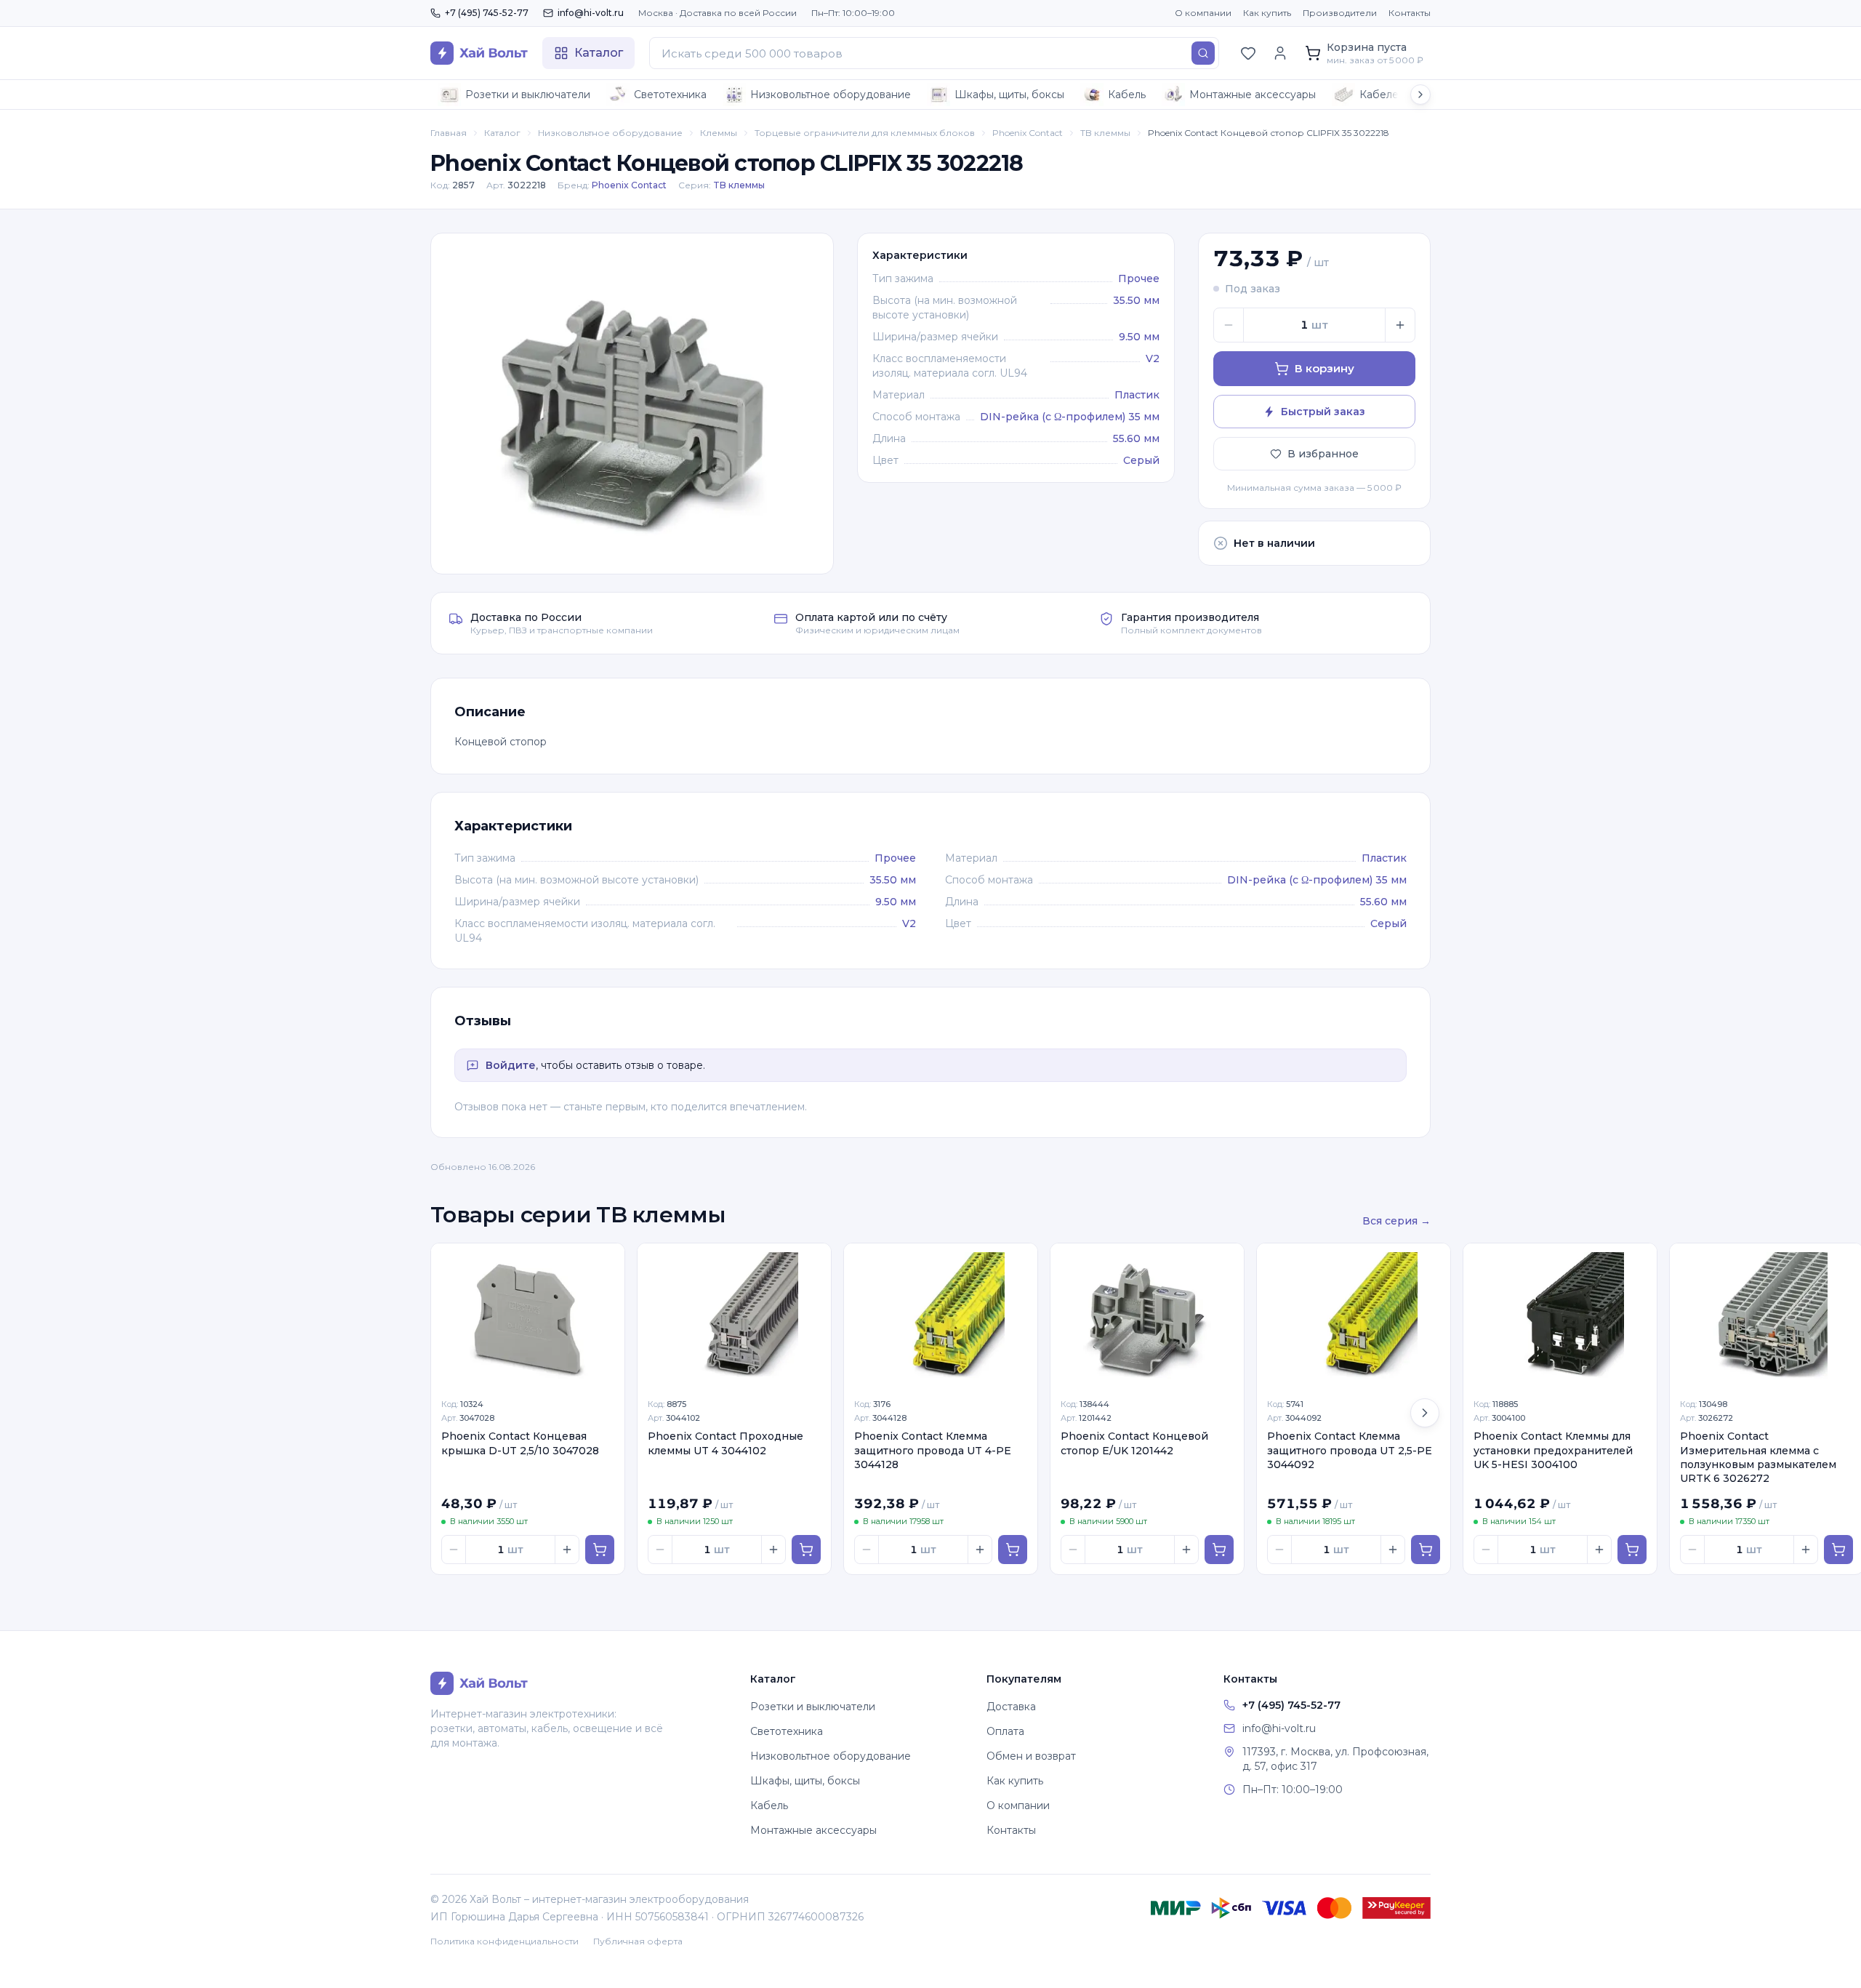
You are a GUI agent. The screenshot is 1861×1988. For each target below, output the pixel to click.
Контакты (1410, 13)
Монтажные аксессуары (1253, 95)
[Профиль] (1280, 53)
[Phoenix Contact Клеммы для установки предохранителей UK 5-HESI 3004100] (1560, 1316)
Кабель (1127, 95)
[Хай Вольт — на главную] (479, 53)
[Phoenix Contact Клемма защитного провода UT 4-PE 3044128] (941, 1316)
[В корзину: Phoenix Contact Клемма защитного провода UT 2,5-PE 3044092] (1426, 1550)
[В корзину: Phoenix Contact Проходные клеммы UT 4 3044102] (806, 1550)
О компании (1203, 13)
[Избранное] (1248, 53)
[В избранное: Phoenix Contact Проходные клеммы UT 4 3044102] (812, 1262)
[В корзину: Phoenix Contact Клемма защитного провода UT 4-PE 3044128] (1013, 1550)
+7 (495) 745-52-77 (487, 13)
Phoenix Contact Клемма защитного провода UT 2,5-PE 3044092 (1350, 1450)
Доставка (1011, 1707)
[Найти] (1203, 53)
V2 (1153, 358)
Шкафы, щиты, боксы (1009, 95)
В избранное (1323, 454)
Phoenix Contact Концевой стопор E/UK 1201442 (1134, 1443)
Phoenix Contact (1028, 133)
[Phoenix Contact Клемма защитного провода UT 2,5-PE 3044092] (1354, 1316)
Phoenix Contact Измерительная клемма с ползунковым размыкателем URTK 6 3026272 (1758, 1457)
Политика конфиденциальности (505, 1941)
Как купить (1267, 13)
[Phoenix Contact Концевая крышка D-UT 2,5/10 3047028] (528, 1316)
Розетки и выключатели (528, 95)
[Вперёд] (1425, 1413)
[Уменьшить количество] (1229, 325)
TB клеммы (1105, 133)
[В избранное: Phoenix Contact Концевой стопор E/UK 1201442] (1225, 1262)
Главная (449, 133)
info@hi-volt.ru (591, 13)
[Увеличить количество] (1400, 325)
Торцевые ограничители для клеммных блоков (865, 133)
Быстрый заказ (1323, 412)
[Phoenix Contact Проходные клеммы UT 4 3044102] (734, 1316)
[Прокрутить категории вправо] (1420, 95)
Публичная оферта (638, 1941)
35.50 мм (1136, 300)
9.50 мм (1139, 337)
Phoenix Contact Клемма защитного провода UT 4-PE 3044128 (933, 1450)
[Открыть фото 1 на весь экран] (632, 404)
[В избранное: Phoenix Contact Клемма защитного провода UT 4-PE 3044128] (1018, 1262)
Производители (1340, 13)
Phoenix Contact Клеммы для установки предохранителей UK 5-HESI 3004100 (1553, 1450)
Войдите (511, 1065)
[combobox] (934, 53)
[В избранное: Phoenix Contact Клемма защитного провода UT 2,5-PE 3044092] (1431, 1262)
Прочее (1139, 278)
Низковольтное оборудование (831, 95)
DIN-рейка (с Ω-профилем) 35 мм (1070, 417)
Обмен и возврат (1031, 1756)
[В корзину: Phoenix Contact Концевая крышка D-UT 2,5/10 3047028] (600, 1550)
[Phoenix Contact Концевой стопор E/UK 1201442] (1147, 1316)
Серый (1141, 460)
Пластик (1137, 395)
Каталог (502, 133)
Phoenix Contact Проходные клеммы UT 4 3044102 (725, 1443)
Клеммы (719, 133)
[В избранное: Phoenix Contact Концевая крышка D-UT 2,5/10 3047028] (606, 1262)
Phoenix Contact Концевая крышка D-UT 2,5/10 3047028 (520, 1443)
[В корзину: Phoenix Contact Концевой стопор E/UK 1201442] (1219, 1550)
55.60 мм (1136, 438)
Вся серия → (1396, 1221)
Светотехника (670, 95)
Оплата (1005, 1731)
